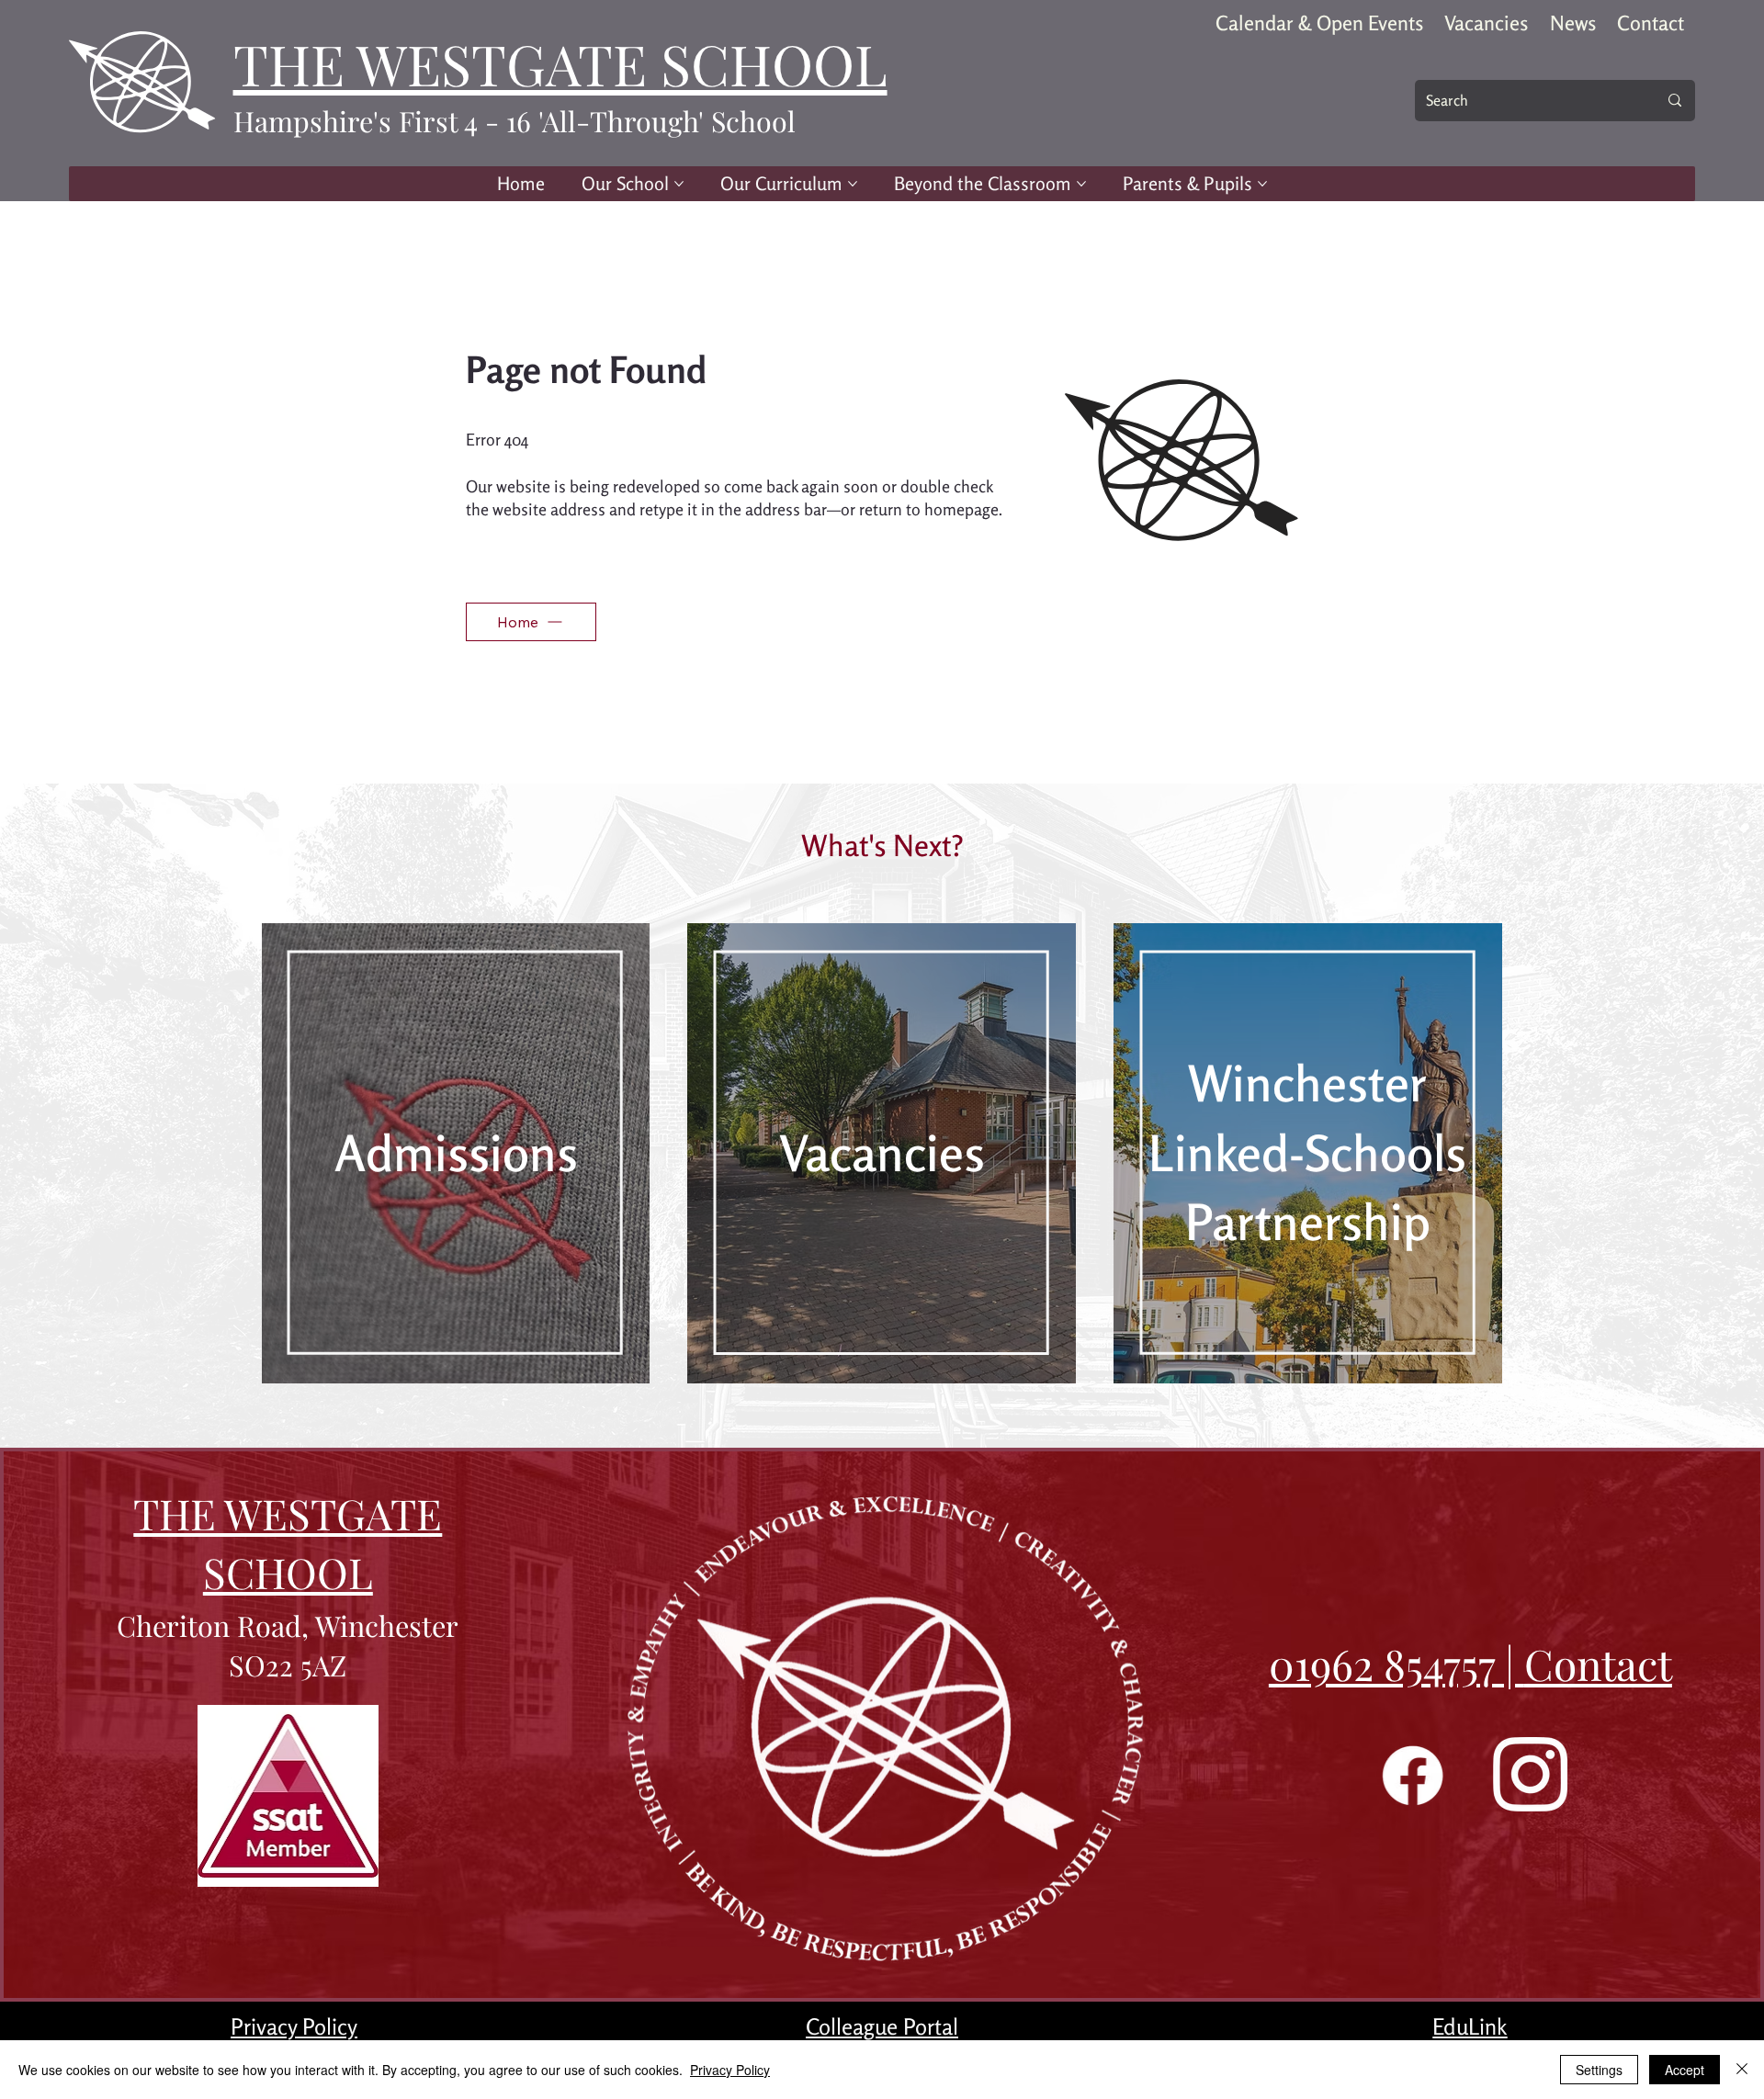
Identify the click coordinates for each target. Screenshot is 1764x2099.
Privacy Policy (294, 2026)
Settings (1599, 2070)
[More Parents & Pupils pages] (1262, 184)
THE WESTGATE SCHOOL (560, 63)
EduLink (1470, 2026)
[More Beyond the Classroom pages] (1081, 184)
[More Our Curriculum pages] (853, 184)
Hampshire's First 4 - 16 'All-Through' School (514, 121)
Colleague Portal (882, 2026)
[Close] (1742, 2070)
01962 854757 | (1396, 1664)
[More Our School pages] (679, 184)
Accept (1685, 2070)
